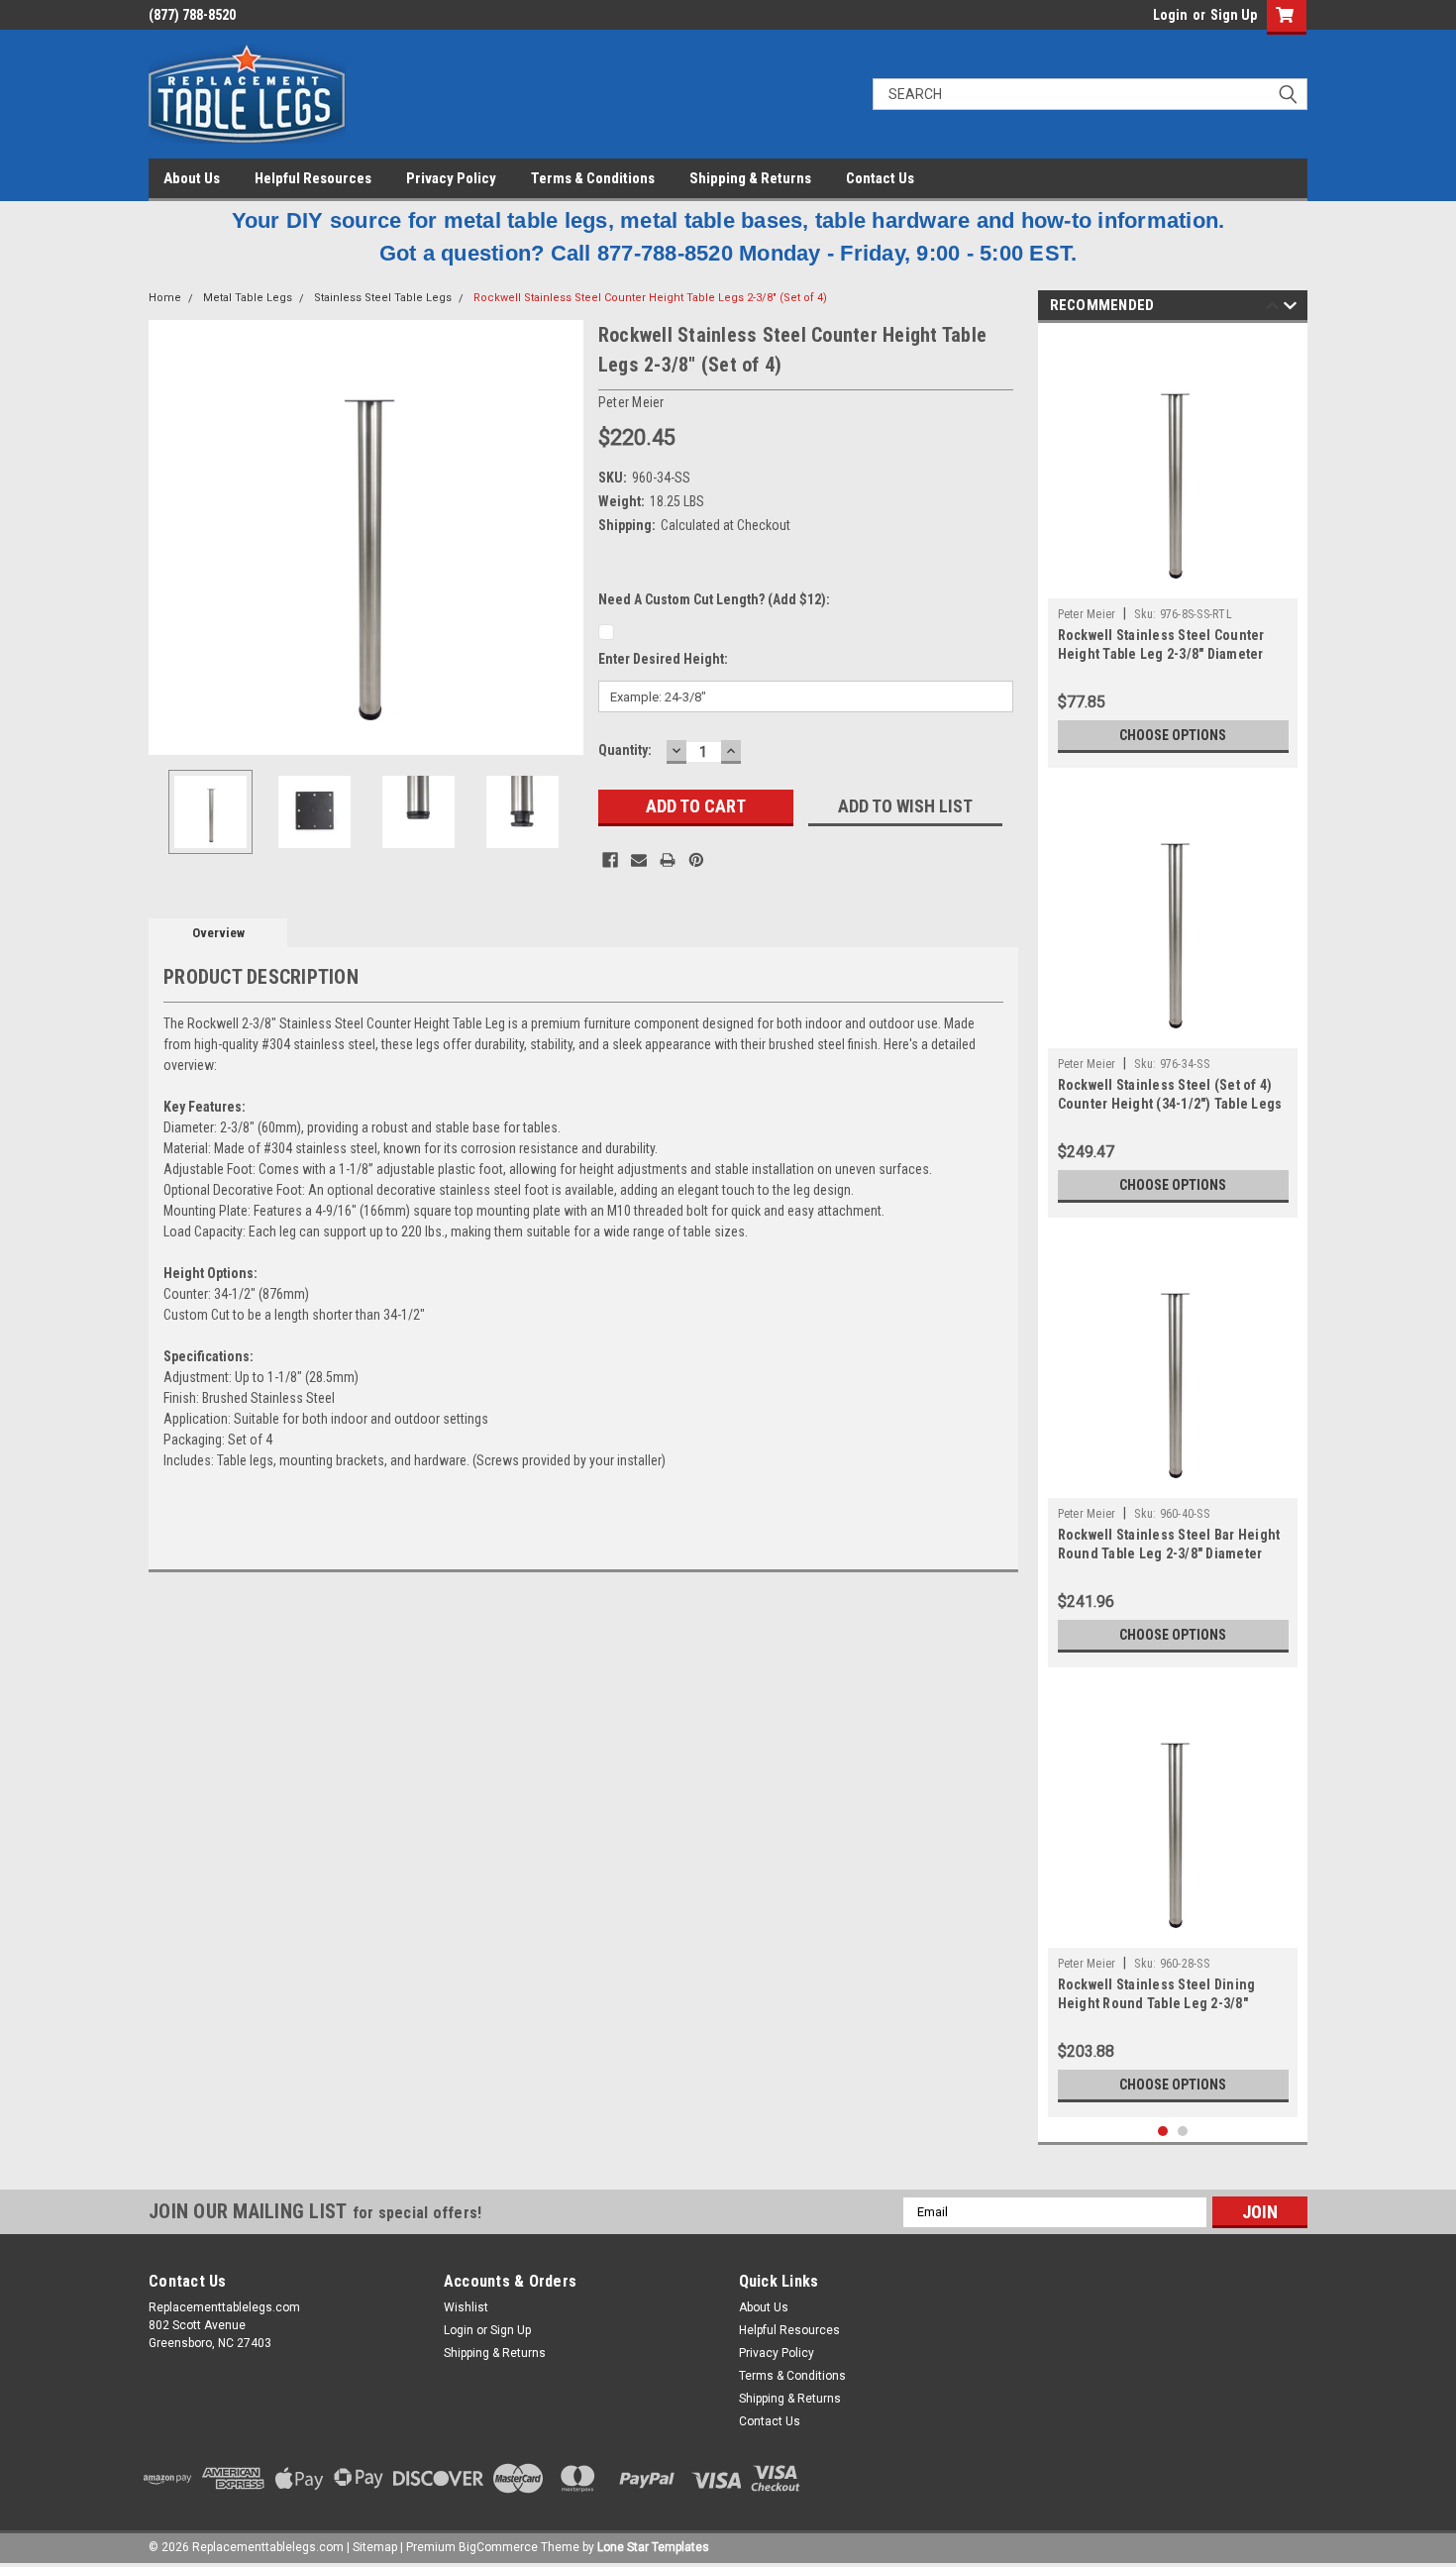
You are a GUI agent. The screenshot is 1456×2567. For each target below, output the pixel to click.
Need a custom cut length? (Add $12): (714, 599)
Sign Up (1234, 15)
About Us (192, 178)
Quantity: (625, 750)
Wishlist (466, 2307)
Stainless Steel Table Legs (383, 298)
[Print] (668, 860)
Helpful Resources (313, 178)
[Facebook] (610, 860)
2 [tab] (1183, 2132)
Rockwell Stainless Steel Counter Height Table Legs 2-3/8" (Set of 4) (650, 298)
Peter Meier (1087, 614)
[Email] (639, 860)
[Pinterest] (696, 860)
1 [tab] (1163, 2132)
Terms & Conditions (593, 178)
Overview (218, 933)
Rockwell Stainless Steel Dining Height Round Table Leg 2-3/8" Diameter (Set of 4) (1157, 2003)
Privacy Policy (451, 178)
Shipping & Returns (750, 178)
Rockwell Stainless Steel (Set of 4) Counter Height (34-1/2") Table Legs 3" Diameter (1170, 1104)
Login (1170, 15)
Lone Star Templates (653, 2547)
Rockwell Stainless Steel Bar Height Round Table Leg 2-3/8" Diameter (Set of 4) (1169, 1553)
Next (564, 537)
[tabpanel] (1173, 550)
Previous (168, 537)
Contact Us (880, 178)
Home (165, 298)
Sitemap (375, 2547)
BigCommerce (498, 2547)
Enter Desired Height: (663, 659)
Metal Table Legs (248, 298)
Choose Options (1173, 735)
